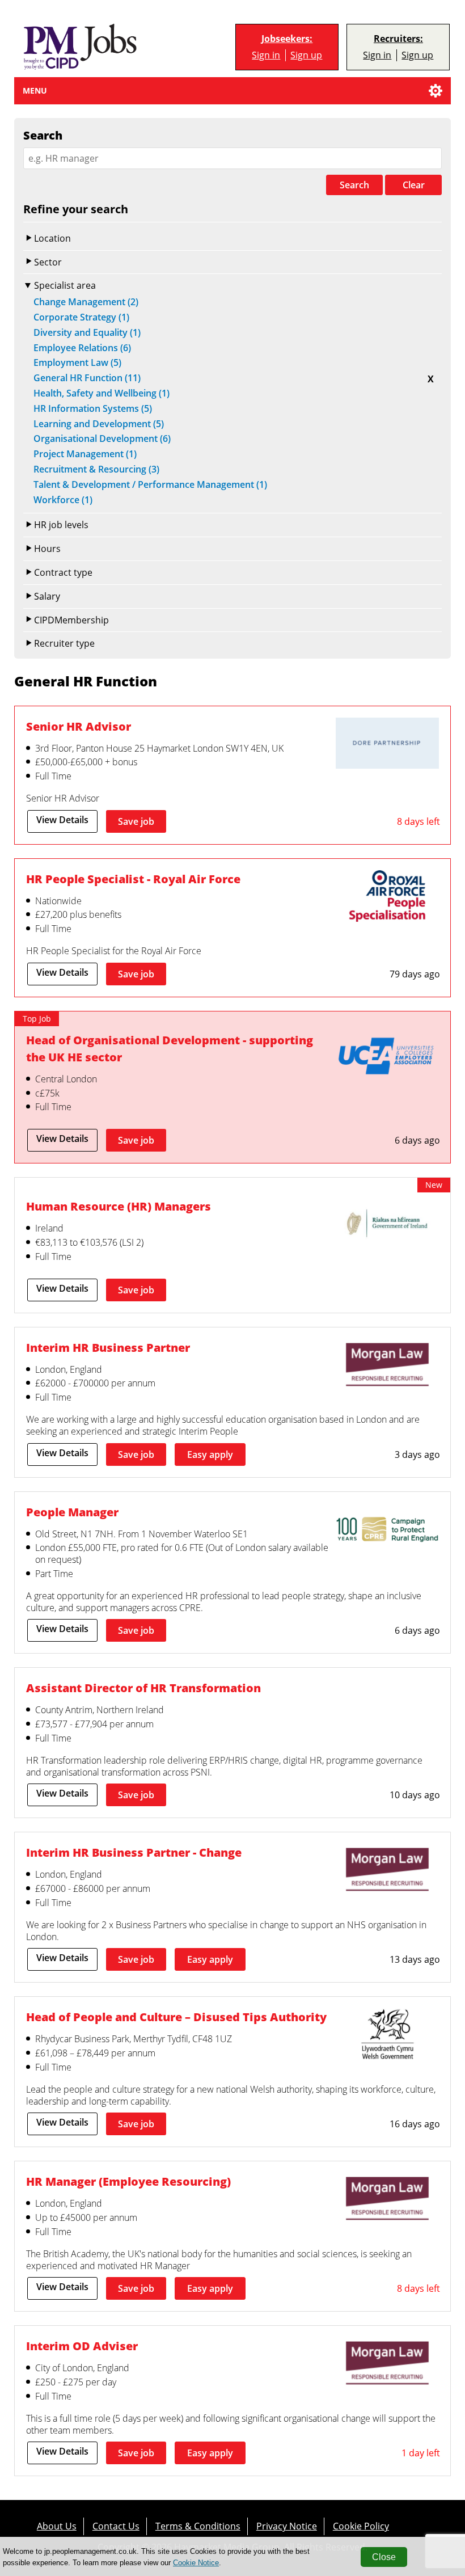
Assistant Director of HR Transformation (143, 1688)
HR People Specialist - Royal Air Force (133, 879)
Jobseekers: (287, 39)
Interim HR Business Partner (108, 1347)
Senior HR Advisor (79, 726)
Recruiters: (398, 39)
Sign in (266, 55)
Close (384, 2557)
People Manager (72, 1512)
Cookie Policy (361, 2526)
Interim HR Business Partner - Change (134, 1852)
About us (57, 2526)
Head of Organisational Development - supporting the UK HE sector (170, 1048)
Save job (136, 821)
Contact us (116, 2526)
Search (354, 185)
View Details (62, 820)
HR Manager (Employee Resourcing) (128, 2181)
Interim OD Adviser (82, 2346)
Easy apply (210, 1454)
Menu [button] (35, 90)
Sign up (306, 55)
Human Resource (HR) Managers (119, 1206)
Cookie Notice (196, 2563)
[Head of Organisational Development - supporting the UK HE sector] (387, 1059)
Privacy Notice (287, 2526)
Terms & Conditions (198, 2526)
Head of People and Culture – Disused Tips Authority (176, 2017)
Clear (414, 185)
